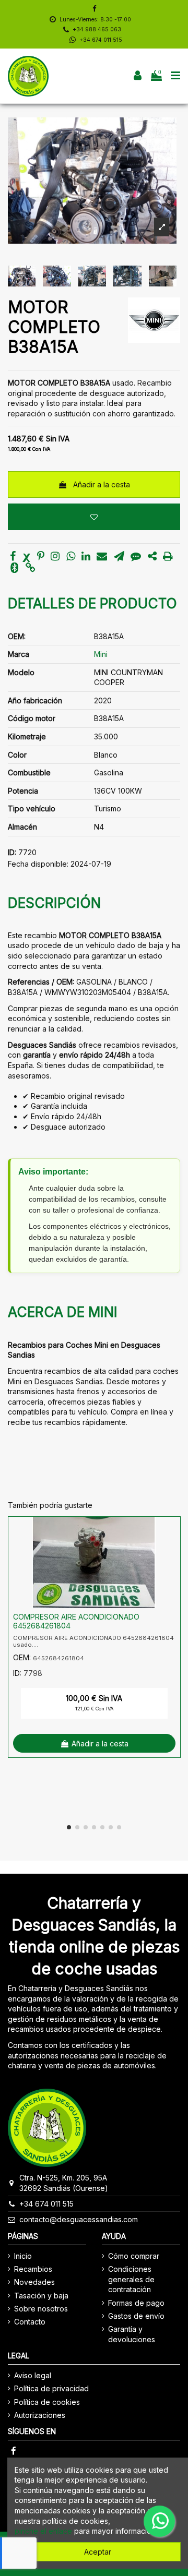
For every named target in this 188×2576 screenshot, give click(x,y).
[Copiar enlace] (31, 568)
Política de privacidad (51, 2388)
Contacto (30, 2322)
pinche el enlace (43, 2531)
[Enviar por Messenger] (136, 557)
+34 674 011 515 (101, 40)
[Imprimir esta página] (168, 557)
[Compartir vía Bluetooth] (14, 568)
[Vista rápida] (172, 1551)
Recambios (33, 2269)
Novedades (34, 2282)
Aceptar (98, 2552)
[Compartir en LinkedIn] (86, 557)
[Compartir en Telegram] (119, 557)
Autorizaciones (40, 2415)
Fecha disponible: (38, 864)
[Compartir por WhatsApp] (71, 557)
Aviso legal (33, 2375)
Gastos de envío (136, 2316)
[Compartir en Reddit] (152, 557)
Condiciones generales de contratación (131, 2279)
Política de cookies (47, 2402)
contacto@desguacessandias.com (79, 2219)
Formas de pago (136, 2303)
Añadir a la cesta (102, 484)
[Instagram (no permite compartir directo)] (55, 557)
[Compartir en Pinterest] (41, 557)
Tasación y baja (41, 2296)
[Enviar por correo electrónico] (102, 557)
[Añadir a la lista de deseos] (94, 517)
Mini (101, 654)
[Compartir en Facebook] (13, 557)
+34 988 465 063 (97, 29)
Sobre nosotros (41, 2309)
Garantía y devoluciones (132, 2334)
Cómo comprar (134, 2256)
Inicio (23, 2256)
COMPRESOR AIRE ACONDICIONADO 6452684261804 (76, 1621)
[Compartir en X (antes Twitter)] (27, 557)
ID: (12, 852)
